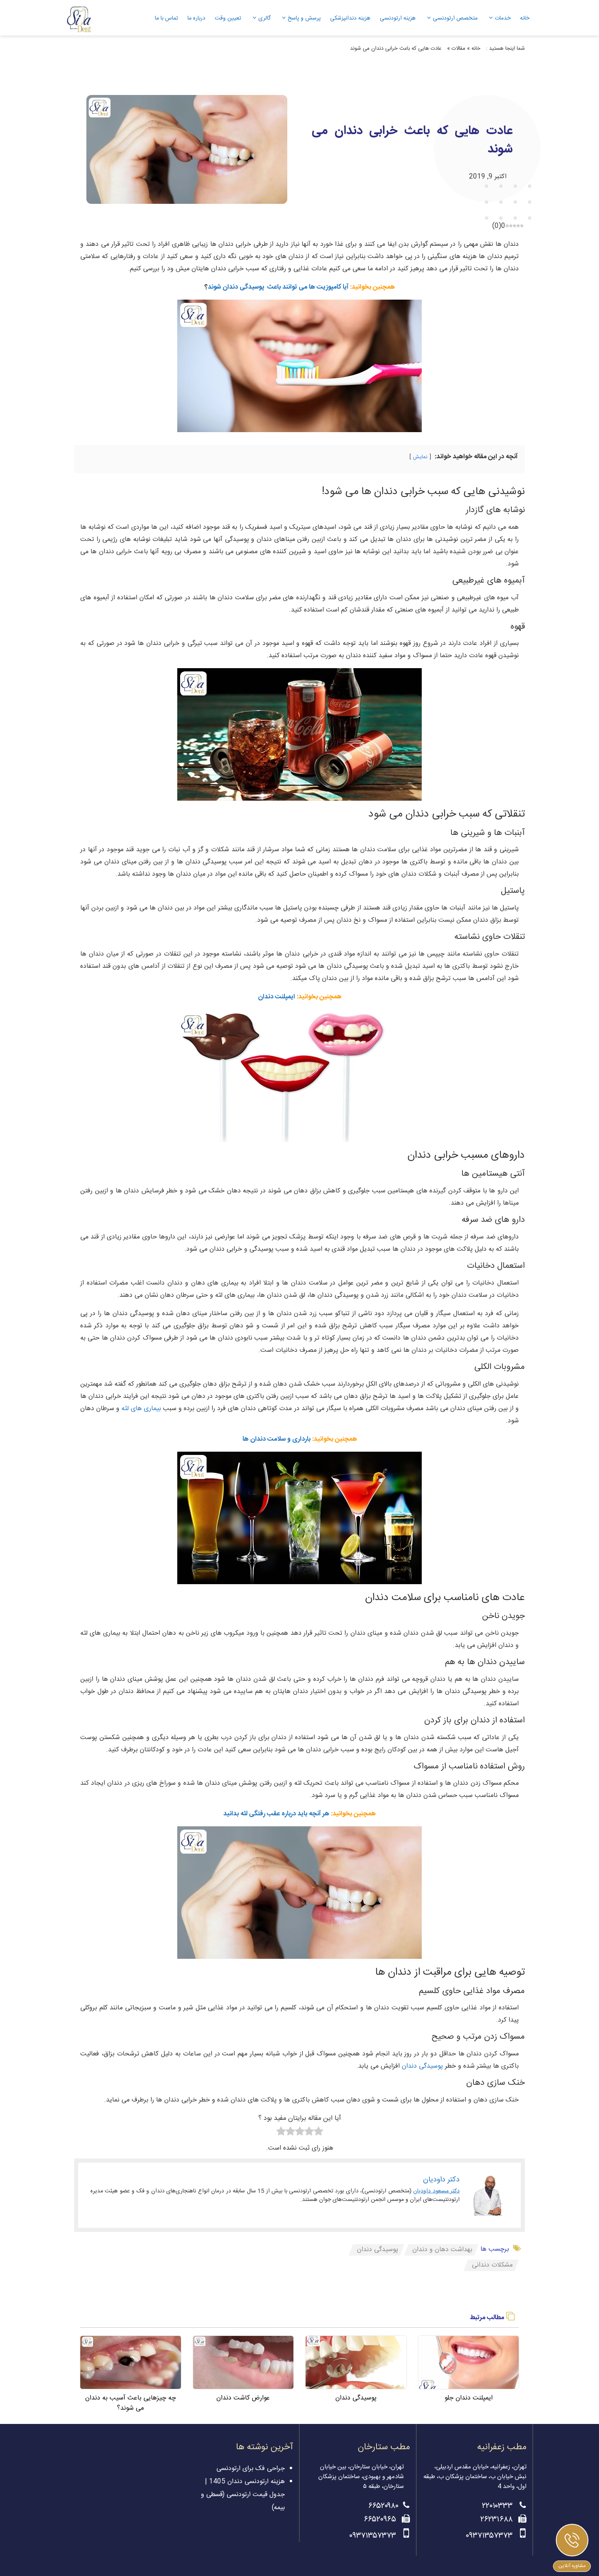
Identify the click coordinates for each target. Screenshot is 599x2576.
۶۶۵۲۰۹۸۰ (383, 2506)
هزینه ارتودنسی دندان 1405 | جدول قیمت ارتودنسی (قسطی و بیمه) (243, 2495)
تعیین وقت (228, 18)
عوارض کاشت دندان (243, 2398)
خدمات (503, 18)
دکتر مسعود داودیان (436, 2191)
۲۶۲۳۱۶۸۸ (498, 2520)
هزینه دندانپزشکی (350, 18)
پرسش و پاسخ (304, 18)
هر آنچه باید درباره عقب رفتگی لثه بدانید (276, 1814)
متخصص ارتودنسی (455, 18)
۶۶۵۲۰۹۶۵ (381, 2520)
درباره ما (196, 18)
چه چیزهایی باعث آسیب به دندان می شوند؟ (131, 2403)
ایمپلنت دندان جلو (469, 2398)
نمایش (420, 457)
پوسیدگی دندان (422, 2066)
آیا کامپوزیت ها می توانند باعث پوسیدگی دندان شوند (278, 287)
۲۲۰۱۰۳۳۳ (499, 2506)
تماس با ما (166, 18)
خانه (525, 18)
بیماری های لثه (142, 1409)
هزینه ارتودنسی (398, 18)
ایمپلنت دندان (276, 997)
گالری (264, 18)
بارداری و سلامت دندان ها (276, 1439)
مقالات (458, 49)
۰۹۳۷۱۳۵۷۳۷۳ (490, 2536)
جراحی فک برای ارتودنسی (251, 2469)
